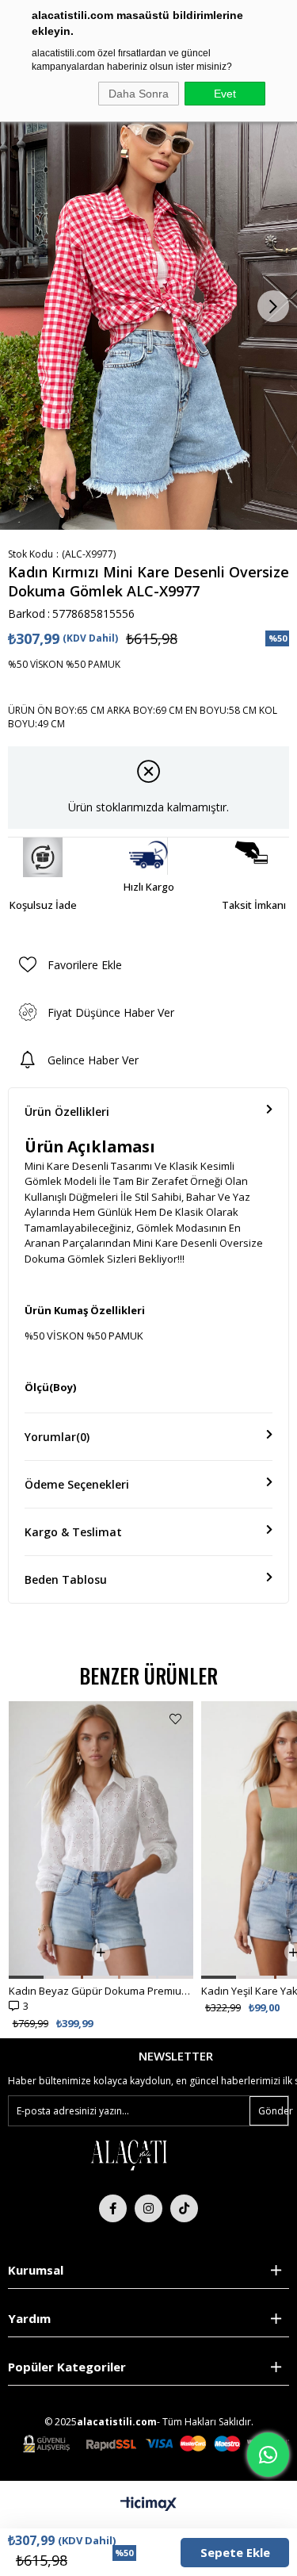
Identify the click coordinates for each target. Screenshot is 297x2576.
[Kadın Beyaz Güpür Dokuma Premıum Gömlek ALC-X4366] (101, 1840)
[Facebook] (113, 2208)
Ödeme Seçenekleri (77, 1484)
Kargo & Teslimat (73, 1532)
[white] (128, 2154)
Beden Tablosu (66, 1579)
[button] (26, 1977)
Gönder (273, 2111)
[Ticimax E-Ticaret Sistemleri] (148, 2505)
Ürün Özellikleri (67, 1112)
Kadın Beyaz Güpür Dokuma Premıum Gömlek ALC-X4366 (101, 1991)
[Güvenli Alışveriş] (156, 2444)
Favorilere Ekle (175, 1719)
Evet (225, 94)
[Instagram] (148, 2208)
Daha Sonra (139, 94)
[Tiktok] (184, 2208)
